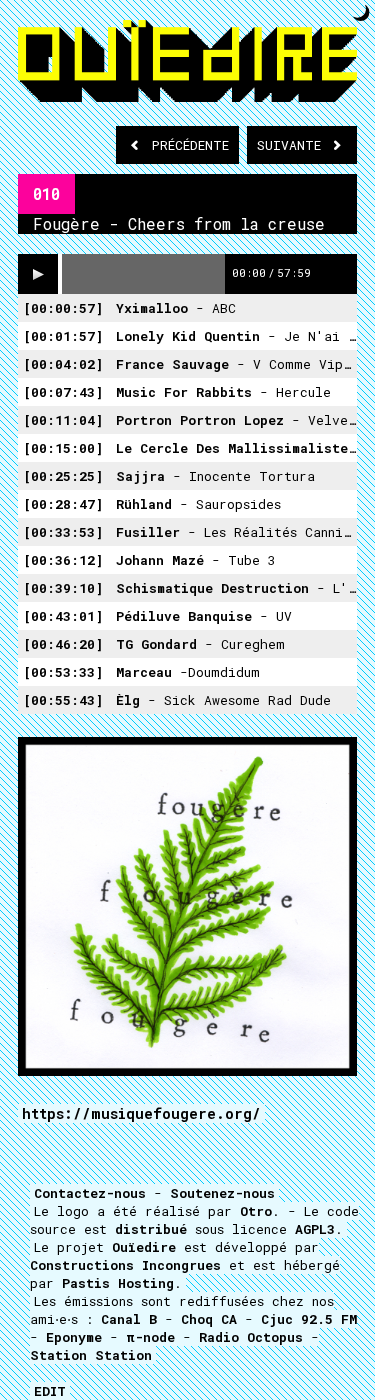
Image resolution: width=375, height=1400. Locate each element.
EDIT (50, 1391)
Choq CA (209, 1319)
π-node (150, 1337)
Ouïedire (144, 1247)
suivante (293, 145)
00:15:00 (63, 448)
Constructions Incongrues (125, 1265)
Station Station (91, 1355)
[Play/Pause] (38, 274)
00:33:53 (63, 532)
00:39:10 (63, 588)
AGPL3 (315, 1229)
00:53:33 (63, 672)
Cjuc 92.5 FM (309, 1319)
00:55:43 (63, 700)
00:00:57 (63, 308)
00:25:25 (63, 476)
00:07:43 (63, 392)
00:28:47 (63, 504)
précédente (190, 145)
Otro (256, 1211)
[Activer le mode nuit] (361, 12)
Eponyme (74, 1337)
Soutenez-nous (222, 1193)
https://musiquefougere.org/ (141, 1113)
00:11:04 (63, 420)
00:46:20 (63, 644)
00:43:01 (63, 616)
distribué (151, 1229)
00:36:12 (63, 560)
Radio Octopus (251, 1337)
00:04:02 (63, 364)
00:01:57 (63, 336)
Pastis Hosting (118, 1283)
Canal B (129, 1319)
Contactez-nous (90, 1193)
